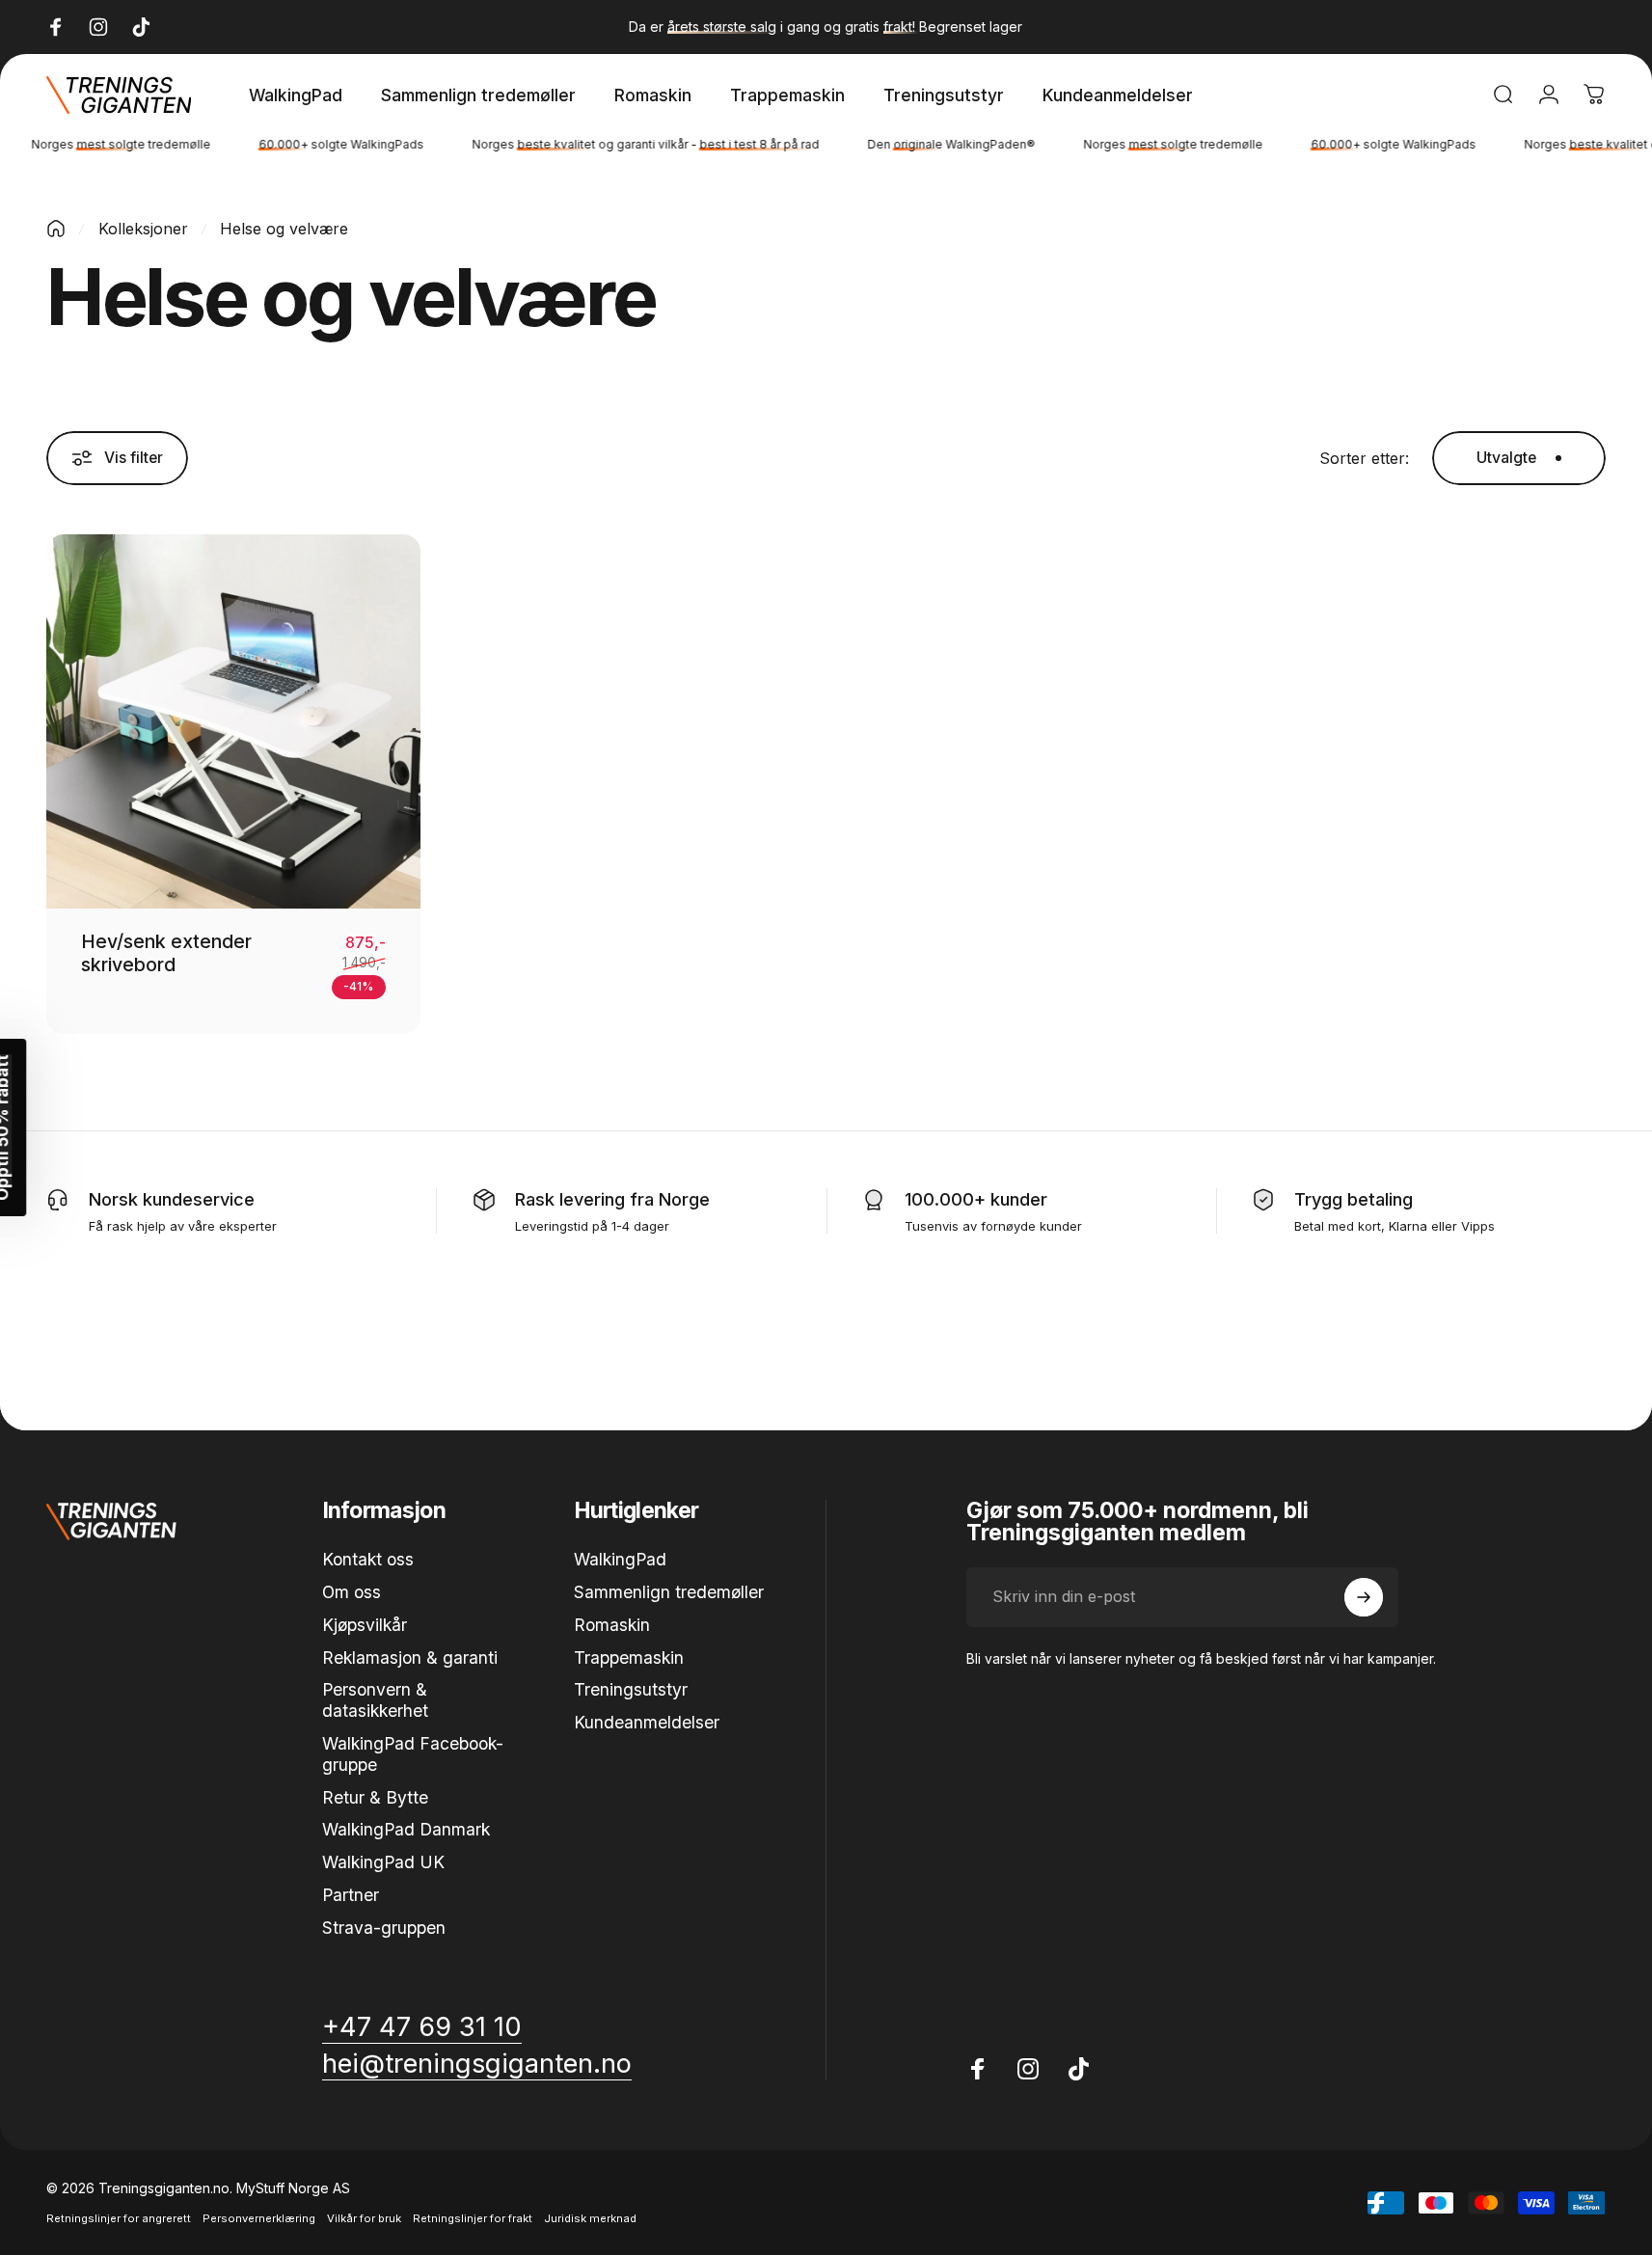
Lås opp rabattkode (826, 1369)
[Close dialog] (1029, 790)
